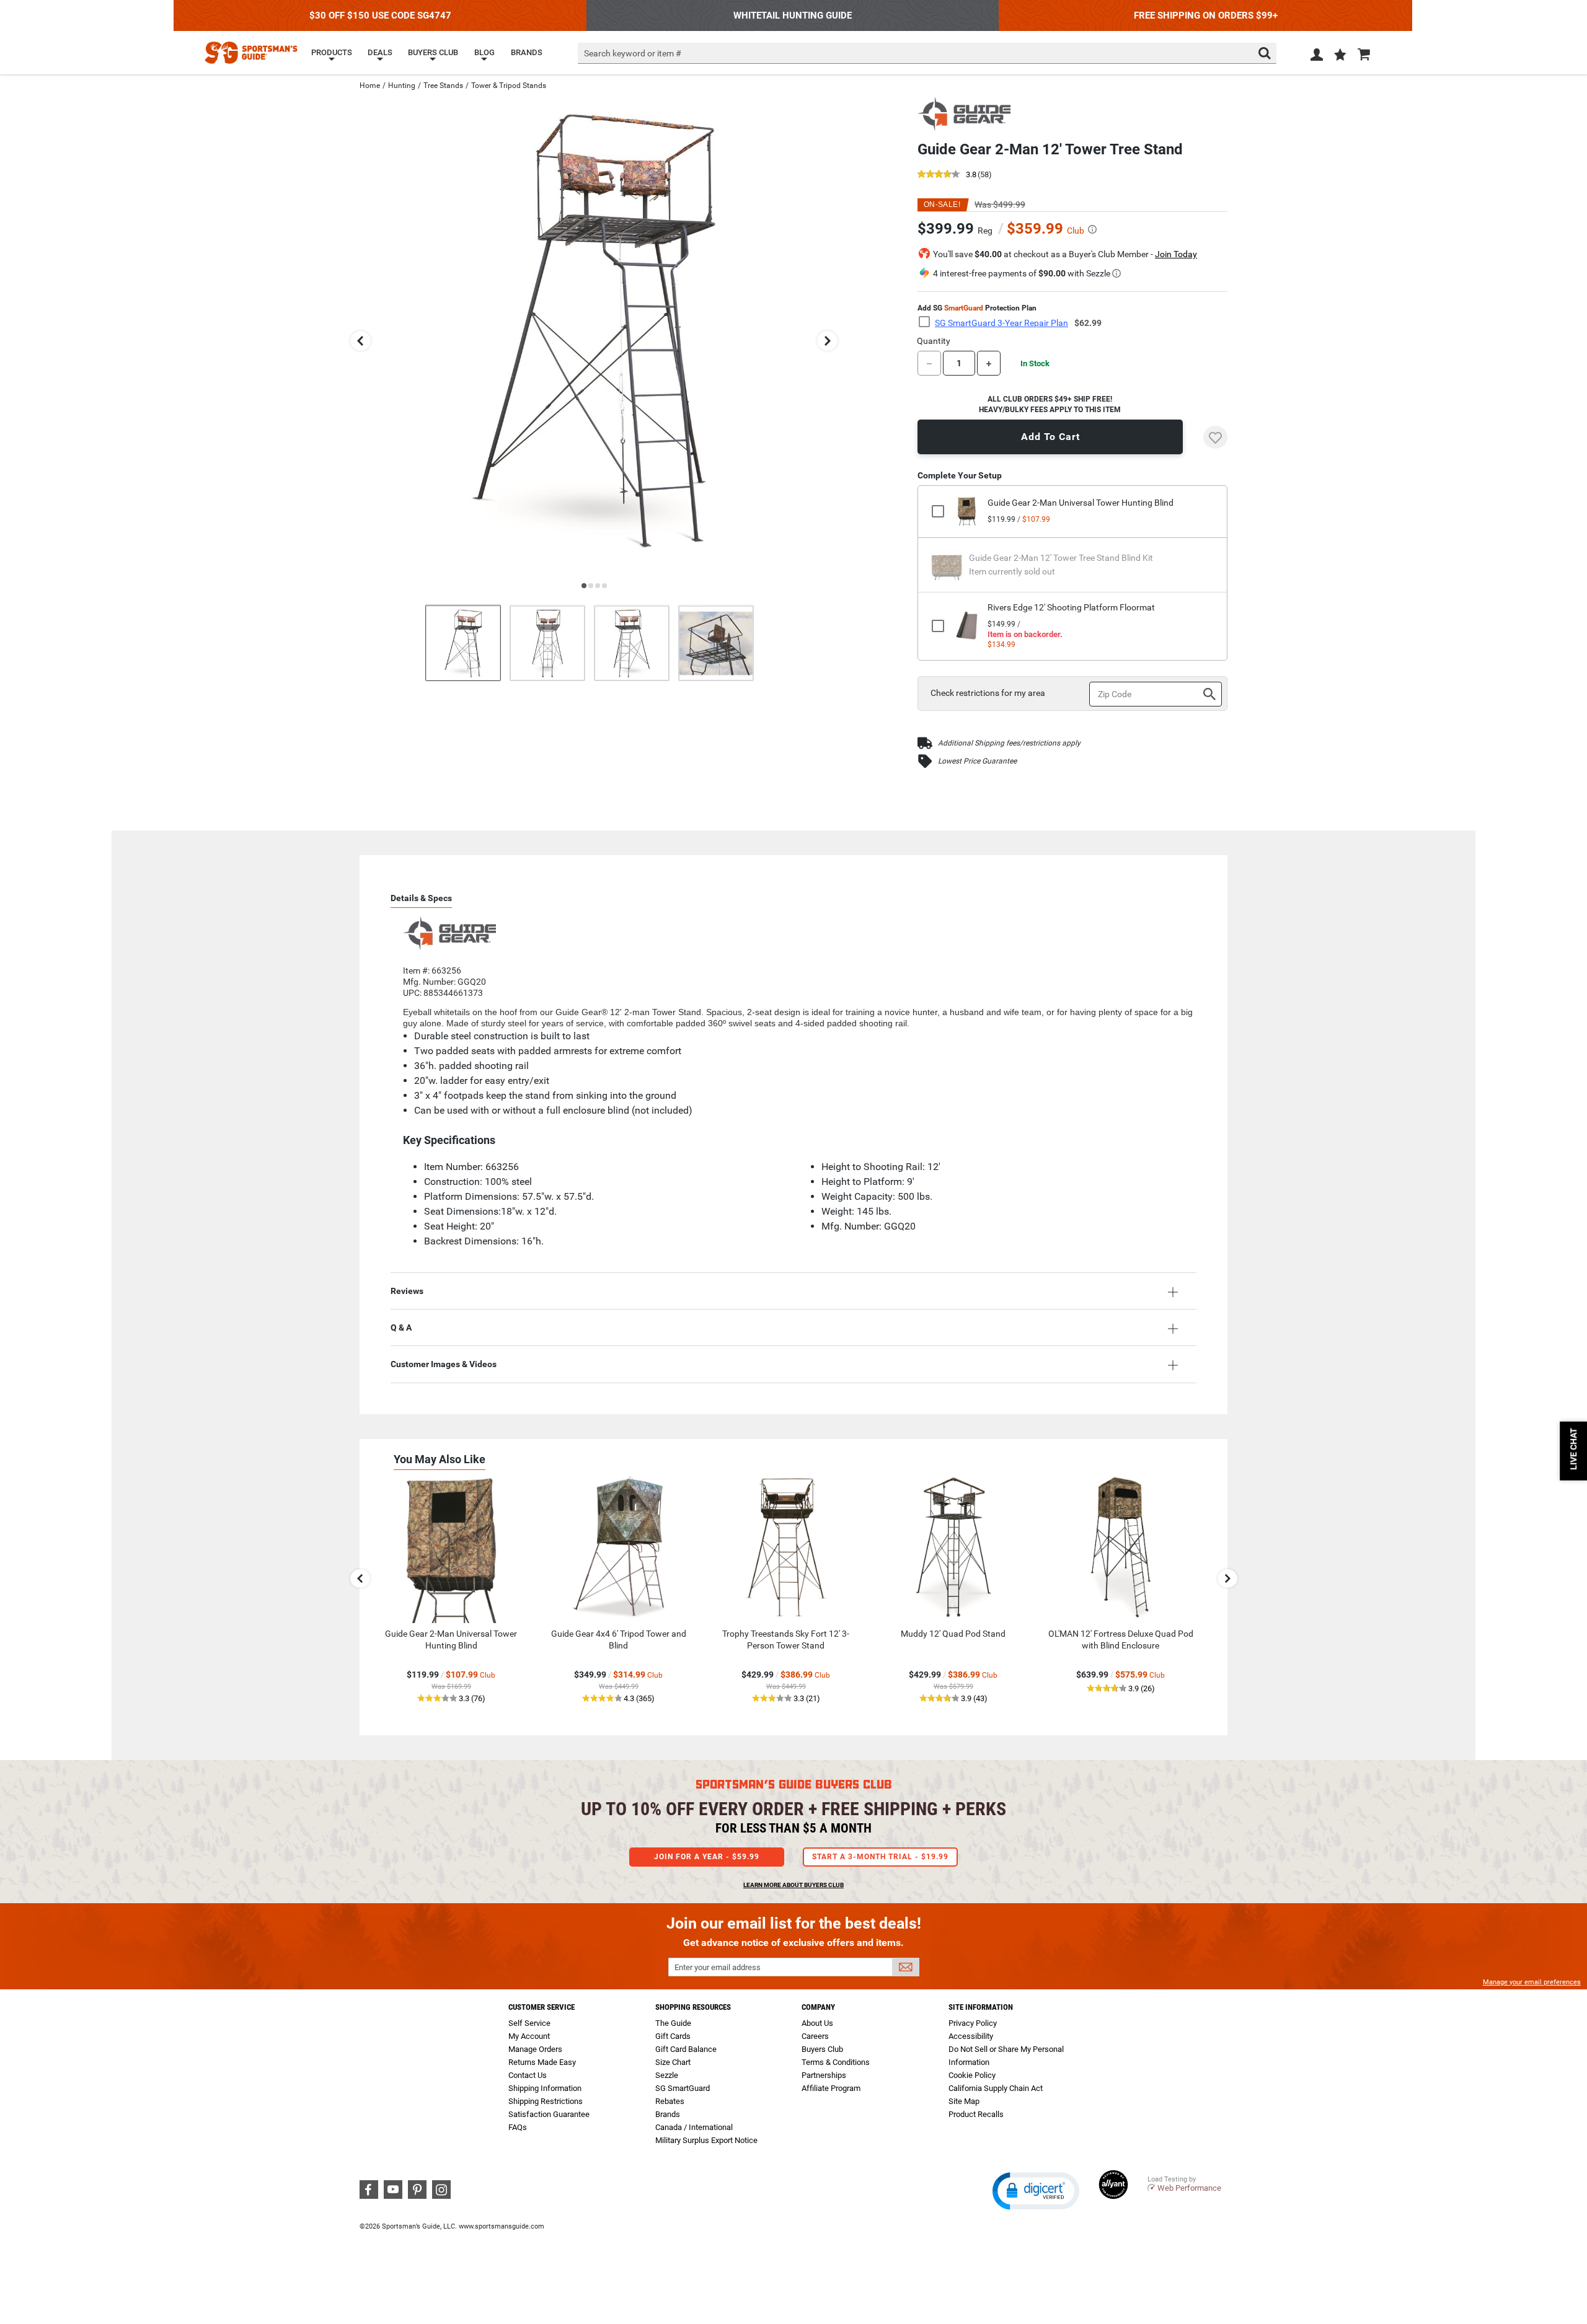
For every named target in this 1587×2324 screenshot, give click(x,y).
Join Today (1176, 254)
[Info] (1092, 229)
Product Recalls (976, 2114)
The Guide (673, 2023)
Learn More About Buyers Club (793, 1885)
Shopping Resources (693, 2007)
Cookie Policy (972, 2075)
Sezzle (667, 2075)
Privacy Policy (973, 2023)
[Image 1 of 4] (463, 643)
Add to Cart (1050, 437)
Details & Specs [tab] (421, 898)
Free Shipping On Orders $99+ (1206, 15)
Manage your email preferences (1532, 1982)
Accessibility (971, 2036)
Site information (981, 2007)
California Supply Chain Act (996, 2088)
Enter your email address (718, 1967)
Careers (815, 2036)
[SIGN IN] (1317, 57)
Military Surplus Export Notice (706, 2140)
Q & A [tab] (401, 1327)
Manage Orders (535, 2049)
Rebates (670, 2101)
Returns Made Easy (542, 2062)
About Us (817, 2023)
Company (818, 2007)
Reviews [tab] (407, 1291)
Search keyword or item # (633, 53)
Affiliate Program (831, 2088)
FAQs (518, 2127)
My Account (529, 2036)
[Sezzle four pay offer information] (1116, 273)
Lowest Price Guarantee (977, 761)
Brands (668, 2114)
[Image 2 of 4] (547, 643)
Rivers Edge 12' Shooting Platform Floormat (1071, 607)
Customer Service (542, 2007)
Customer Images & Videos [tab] (444, 1364)
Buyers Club (822, 2049)
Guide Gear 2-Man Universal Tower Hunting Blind (1081, 503)
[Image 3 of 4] (632, 643)
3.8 (971, 175)
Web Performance (1189, 2188)
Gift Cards (673, 2036)
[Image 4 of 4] (716, 643)
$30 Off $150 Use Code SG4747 (380, 15)
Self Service (529, 2023)
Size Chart (673, 2062)
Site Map (964, 2101)
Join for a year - (707, 1857)
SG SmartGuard (683, 2088)
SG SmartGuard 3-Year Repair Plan (1001, 323)
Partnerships (824, 2075)
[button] (1340, 56)
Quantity (934, 341)
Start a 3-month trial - (880, 1857)
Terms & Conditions (836, 2062)
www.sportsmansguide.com (502, 2226)
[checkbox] (928, 322)
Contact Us (528, 2075)
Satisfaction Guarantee (549, 2114)
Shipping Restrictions (546, 2101)
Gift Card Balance (686, 2049)
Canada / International (694, 2127)
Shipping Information (545, 2088)
